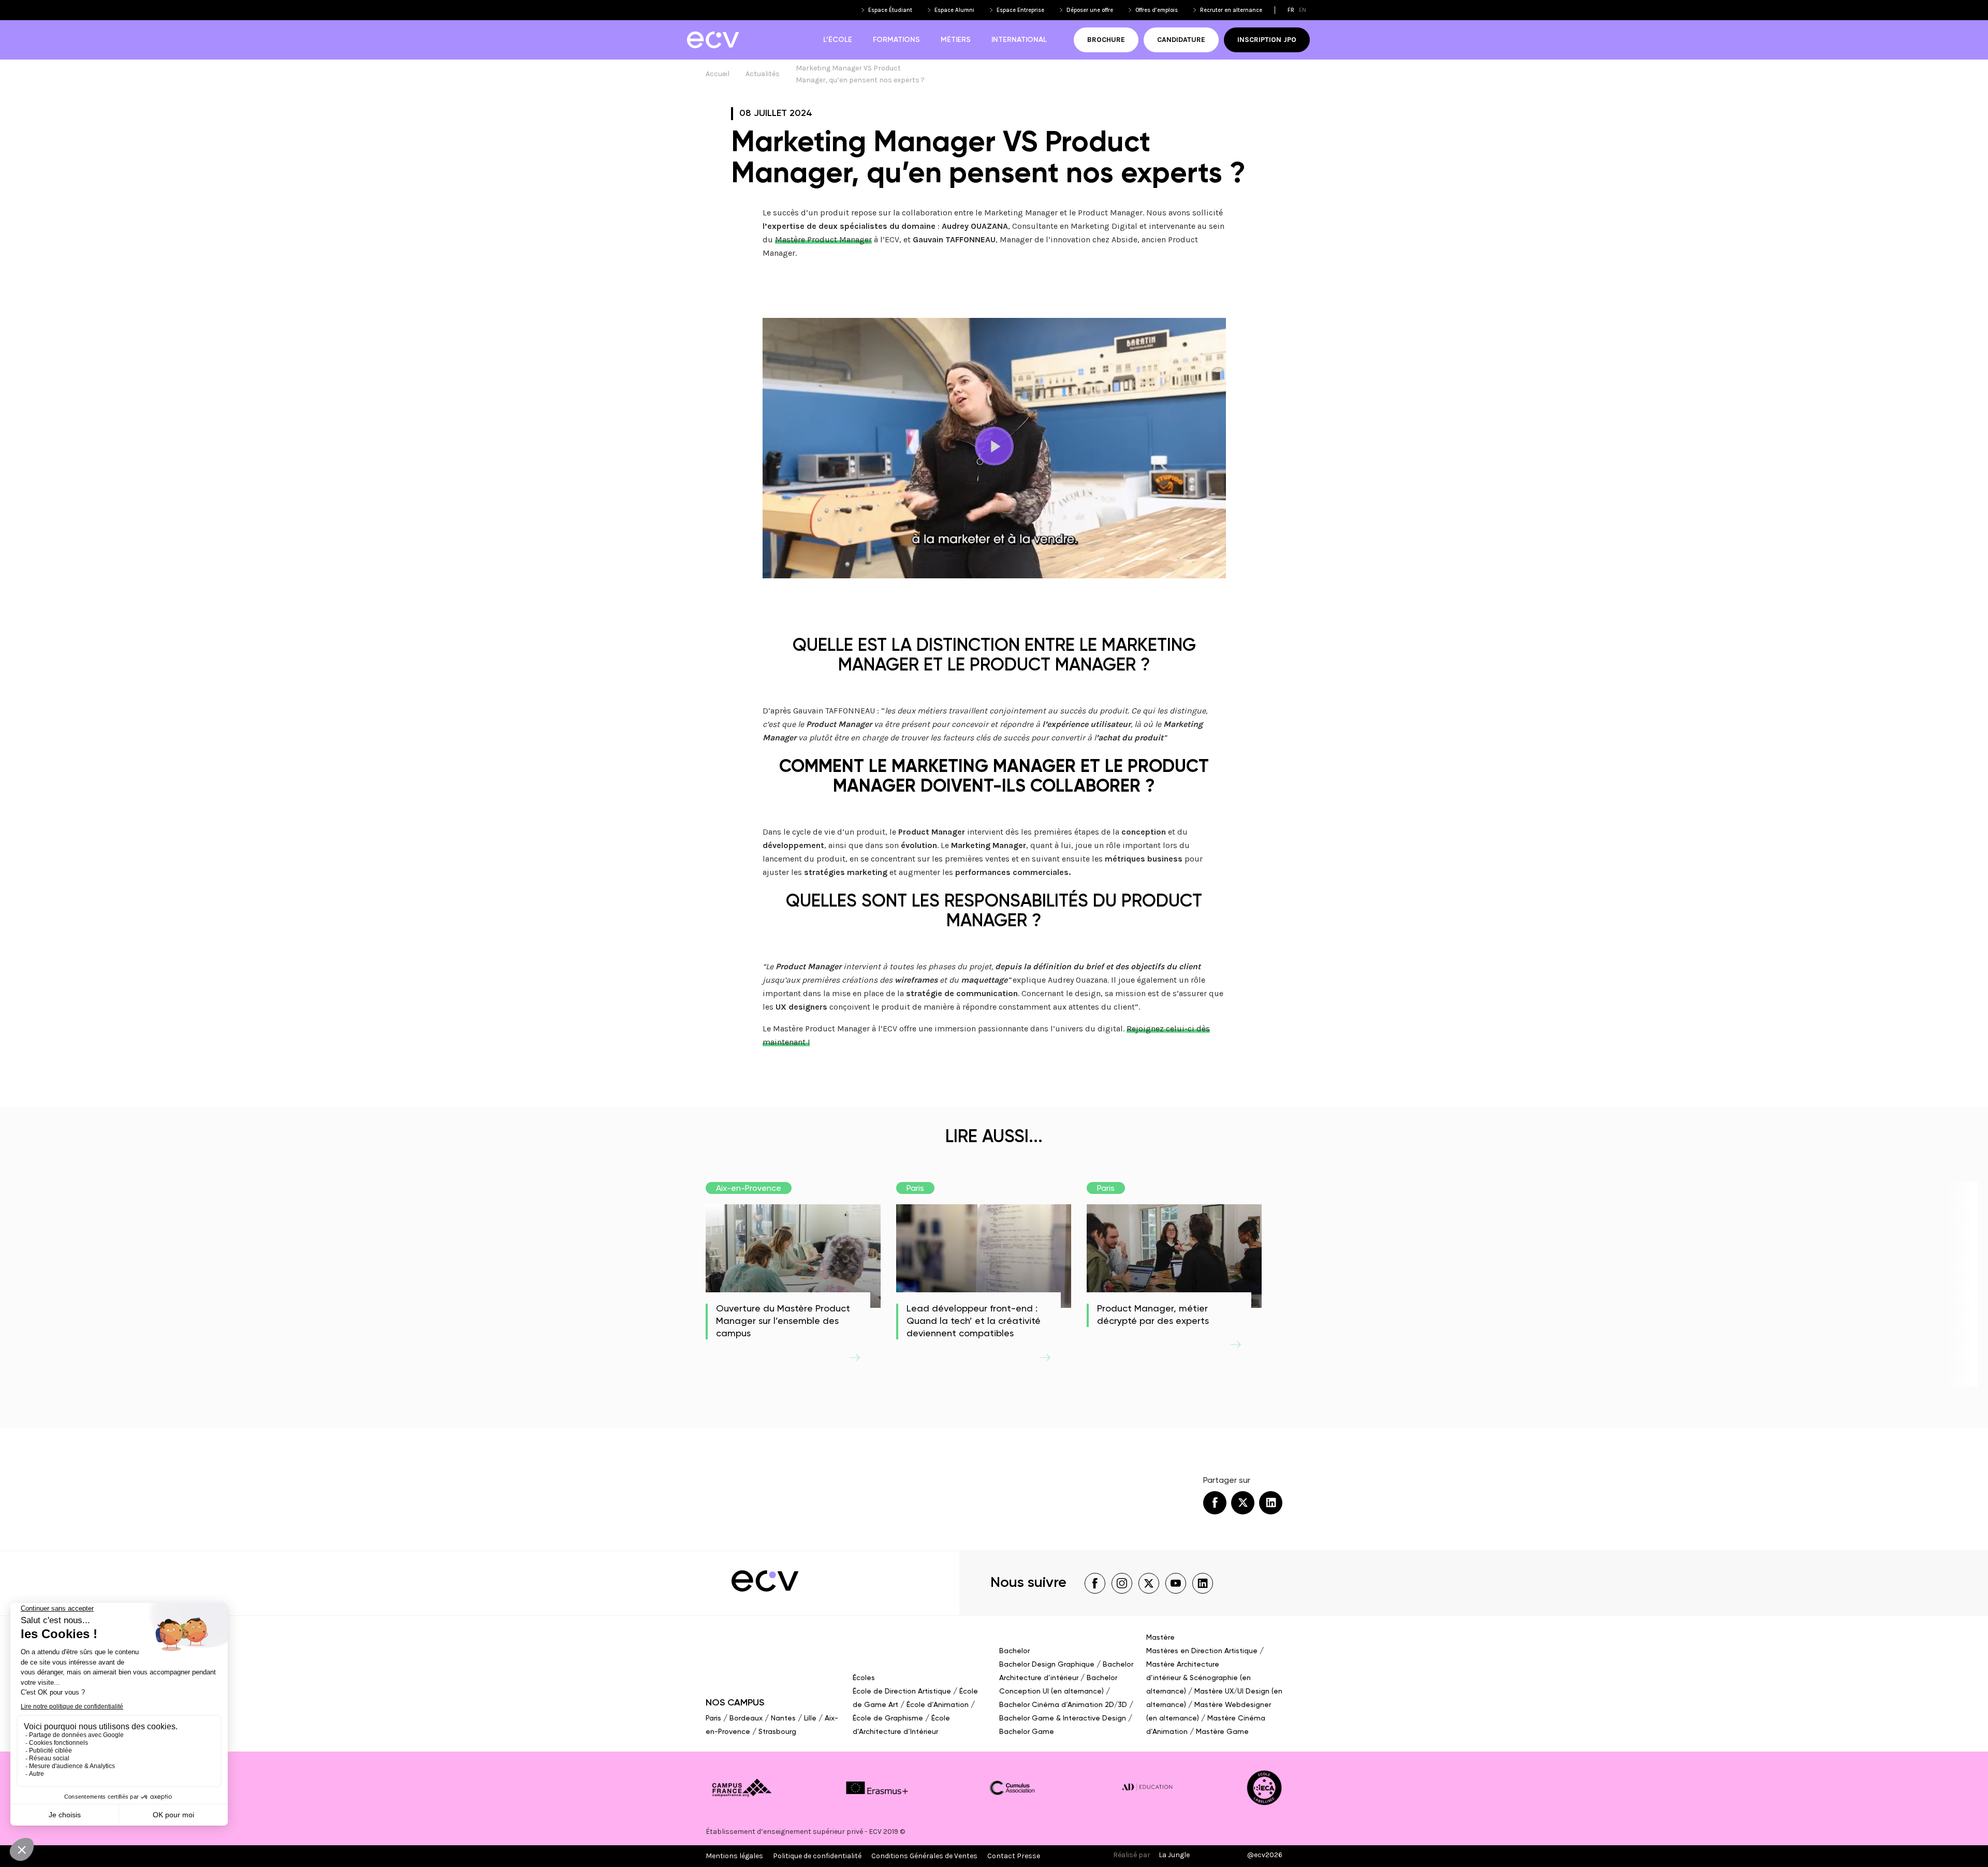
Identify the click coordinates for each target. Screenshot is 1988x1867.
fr (1291, 10)
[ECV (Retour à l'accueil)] (713, 40)
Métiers (956, 40)
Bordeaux (746, 1718)
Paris (713, 1718)
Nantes (783, 1718)
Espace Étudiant (890, 10)
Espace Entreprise (1020, 10)
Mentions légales (734, 1856)
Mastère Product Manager (823, 239)
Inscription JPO (1267, 40)
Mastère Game (1222, 1732)
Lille (810, 1718)
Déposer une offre (1090, 10)
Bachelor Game (1027, 1732)
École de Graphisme (888, 1718)
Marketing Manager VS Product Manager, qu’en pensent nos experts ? (860, 74)
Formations (896, 40)
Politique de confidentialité (817, 1856)
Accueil (718, 74)
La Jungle (1174, 1855)
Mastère (1160, 1638)
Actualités (763, 74)
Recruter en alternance (1231, 10)
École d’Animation (938, 1705)
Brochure (1106, 40)
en (1303, 10)
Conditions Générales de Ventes (924, 1856)
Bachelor (1014, 1651)
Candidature (1181, 40)
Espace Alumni (954, 10)
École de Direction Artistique (902, 1691)
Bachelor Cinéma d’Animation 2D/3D (1063, 1705)
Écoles (864, 1678)
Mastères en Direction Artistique (1202, 1651)
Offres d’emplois (1157, 10)
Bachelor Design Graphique (1047, 1665)
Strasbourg (777, 1732)
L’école (838, 40)
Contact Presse (1014, 1856)
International (1019, 40)
